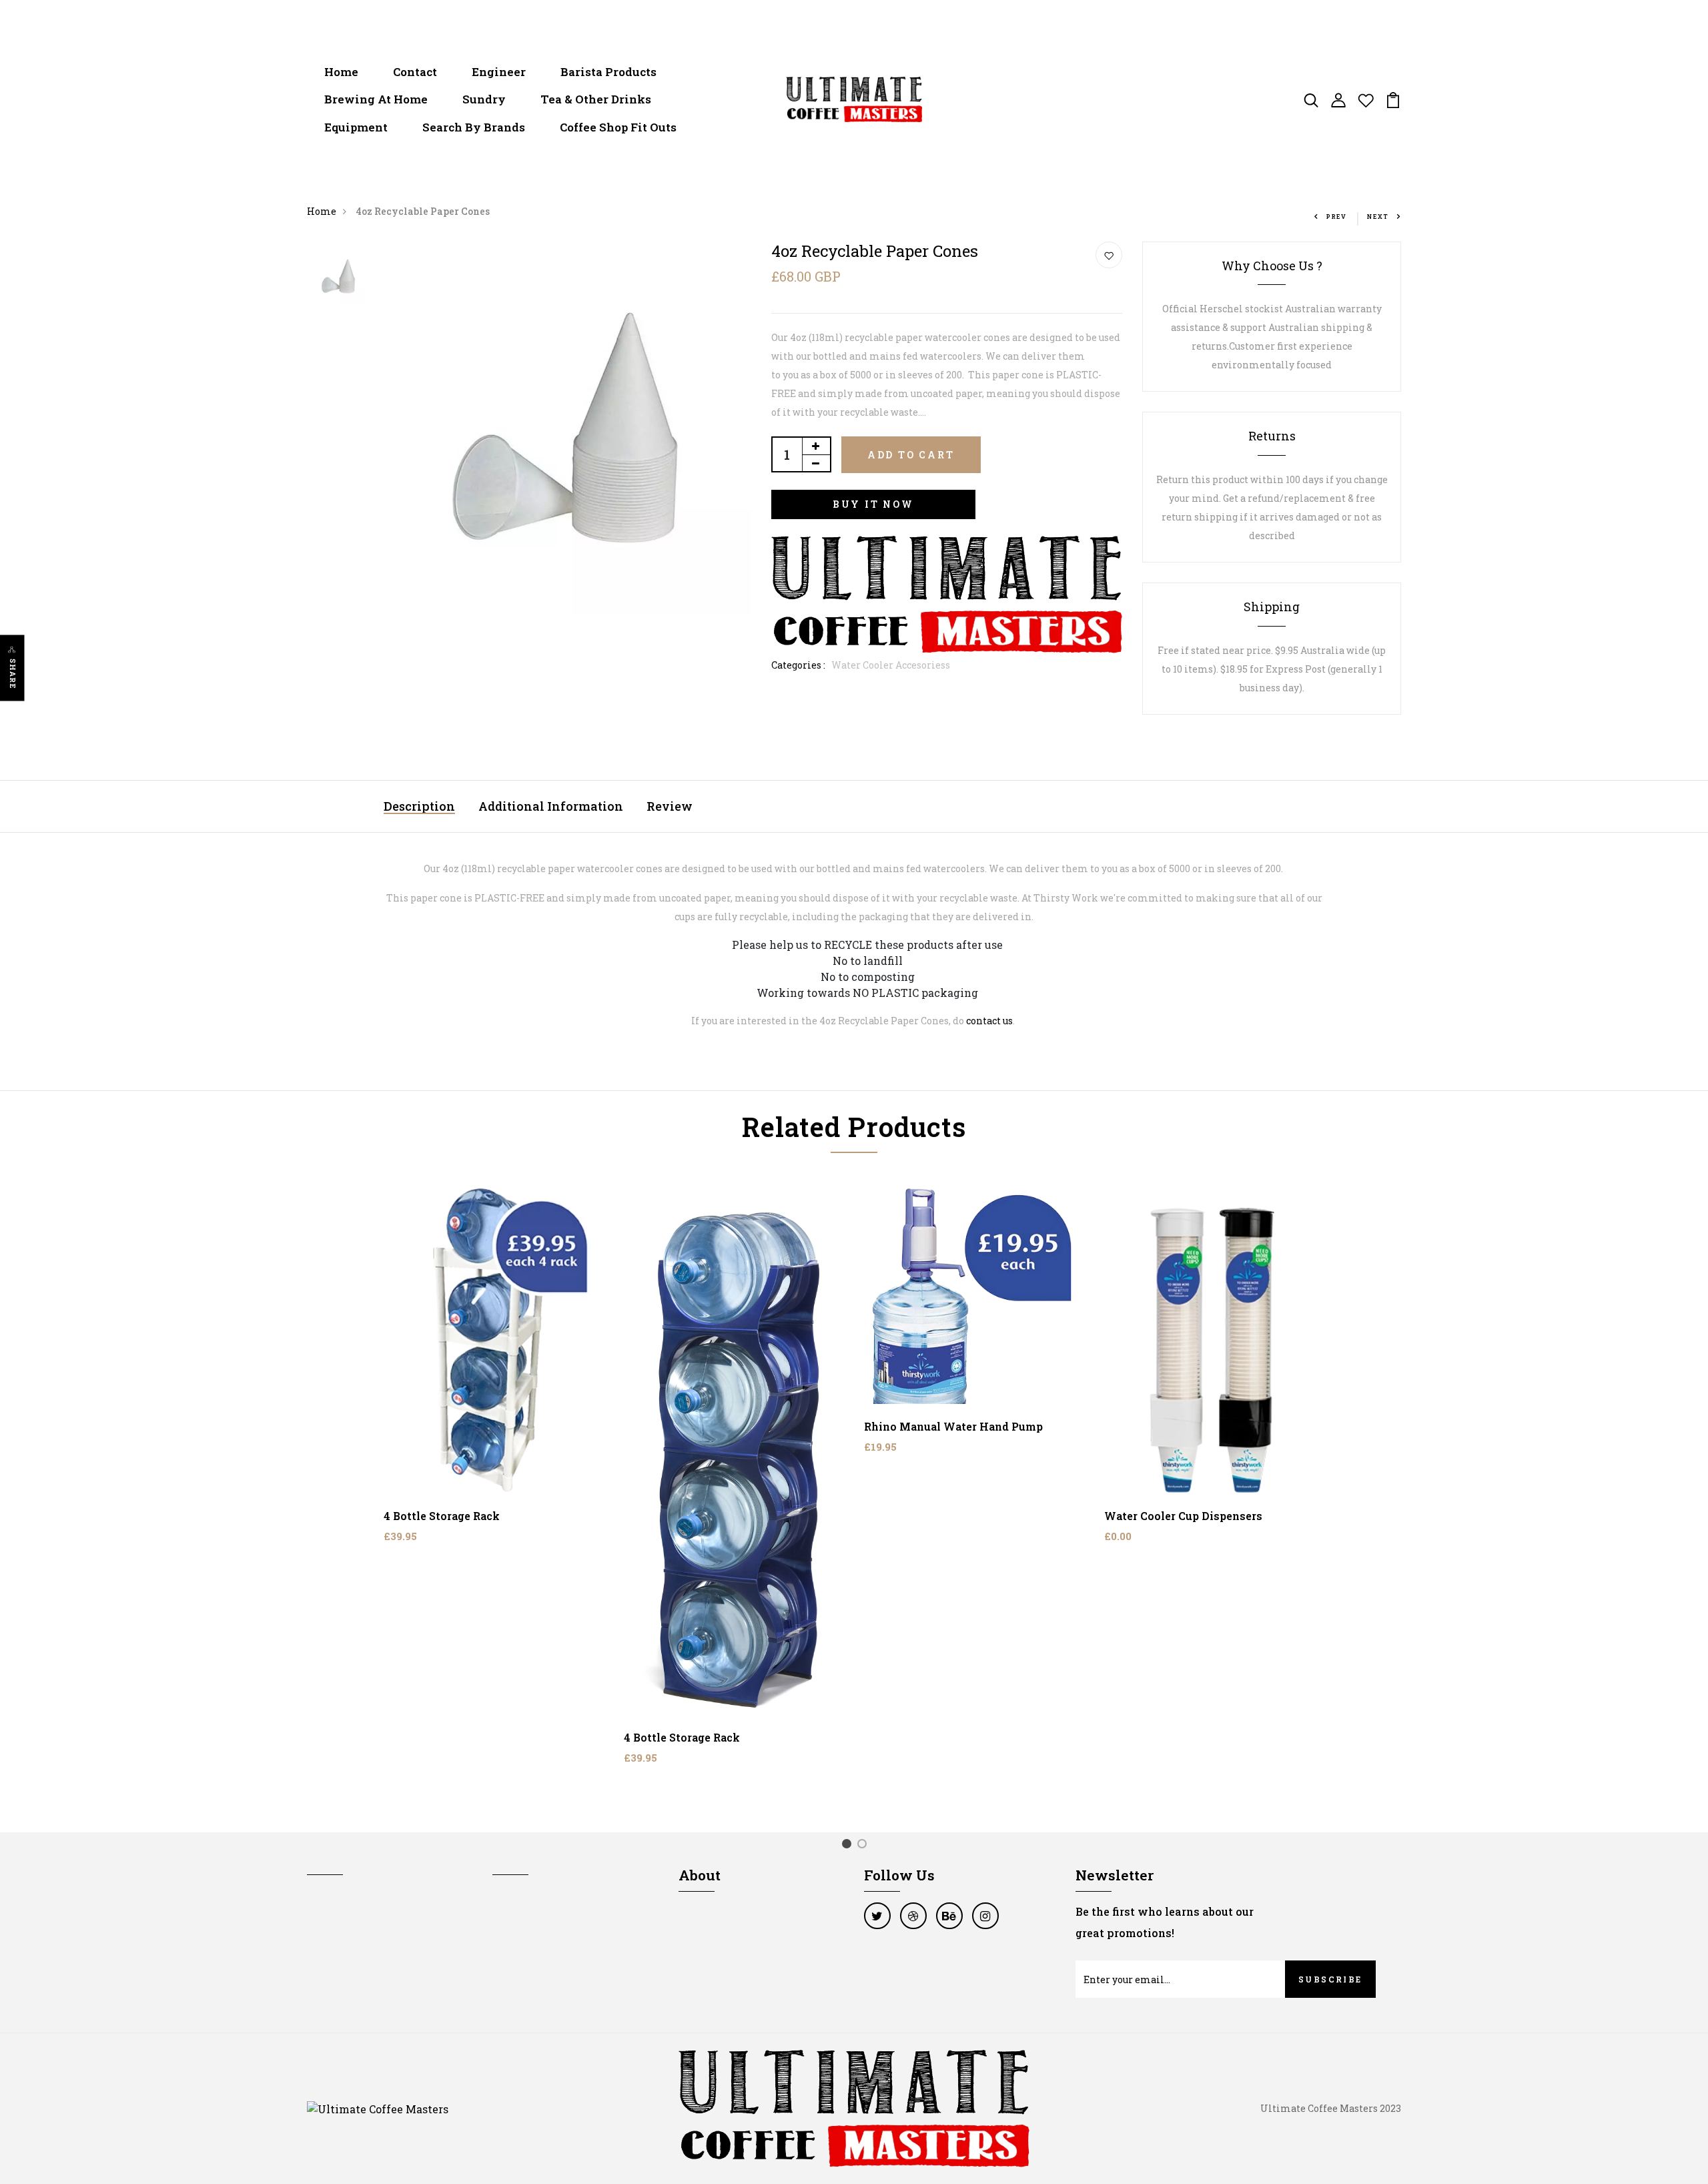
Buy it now (873, 504)
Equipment (356, 127)
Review (670, 806)
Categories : (798, 665)
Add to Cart (911, 455)
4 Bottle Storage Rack (442, 1516)
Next (1378, 217)
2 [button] (864, 1846)
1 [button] (849, 1846)
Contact (415, 72)
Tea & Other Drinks (596, 99)
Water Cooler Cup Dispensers (1183, 1516)
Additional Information (551, 806)
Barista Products (608, 72)
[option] (338, 277)
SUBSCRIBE (1330, 1979)
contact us (989, 1021)
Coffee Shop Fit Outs (618, 127)
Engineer (499, 72)
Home (341, 72)
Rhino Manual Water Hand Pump (953, 1426)
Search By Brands (474, 127)
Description (419, 806)
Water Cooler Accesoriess (891, 665)
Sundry (484, 99)
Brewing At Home (376, 99)
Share (13, 674)
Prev (1337, 217)
